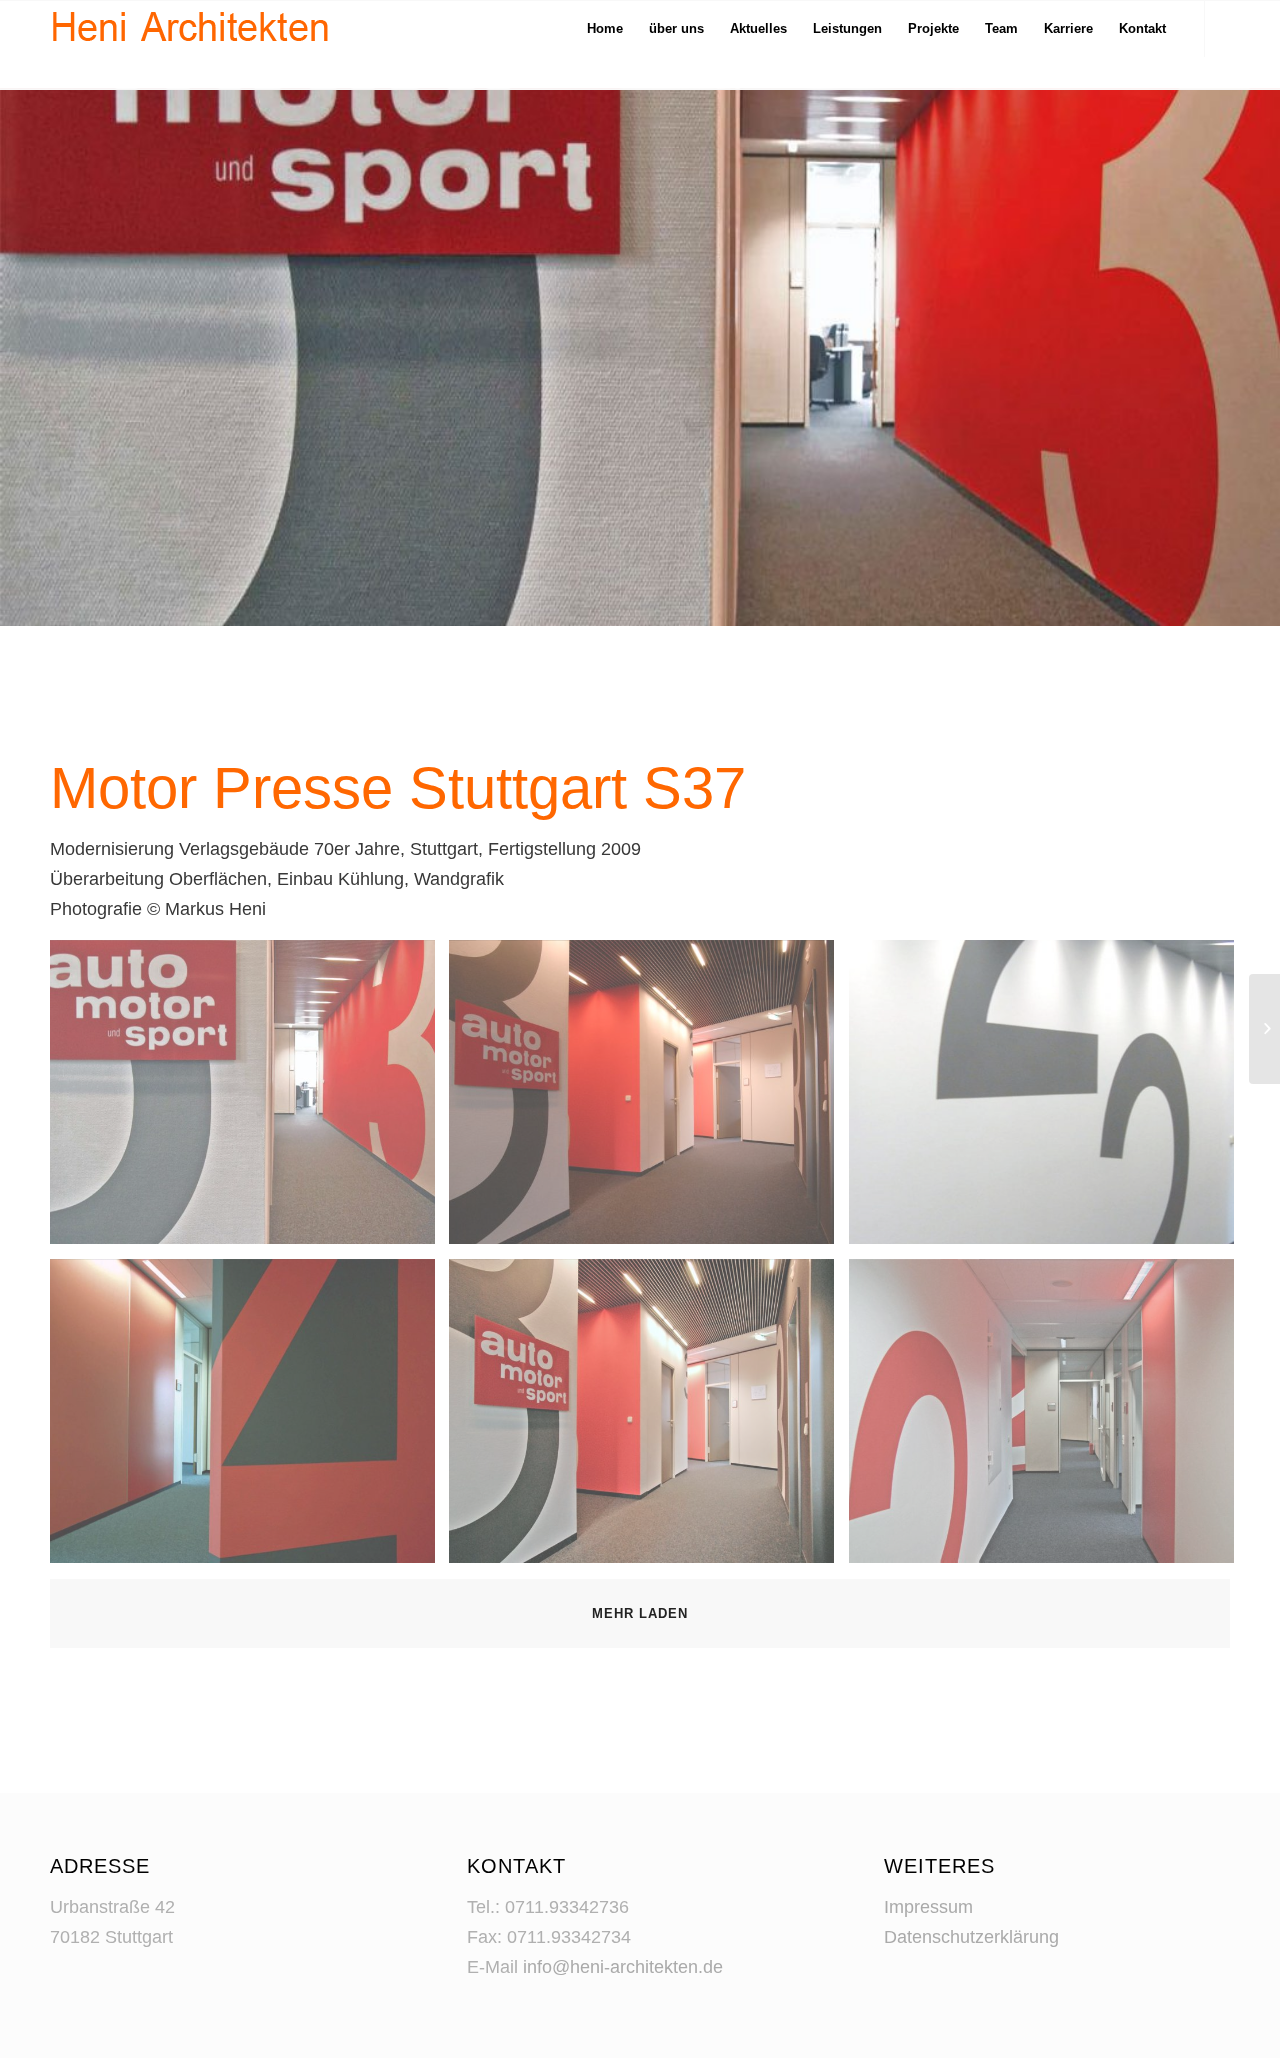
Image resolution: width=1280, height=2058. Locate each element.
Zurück (45, 357)
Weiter (1235, 357)
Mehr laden (640, 1613)
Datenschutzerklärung (971, 1937)
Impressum (928, 1907)
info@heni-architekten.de (623, 1967)
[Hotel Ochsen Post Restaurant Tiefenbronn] (1264, 1029)
